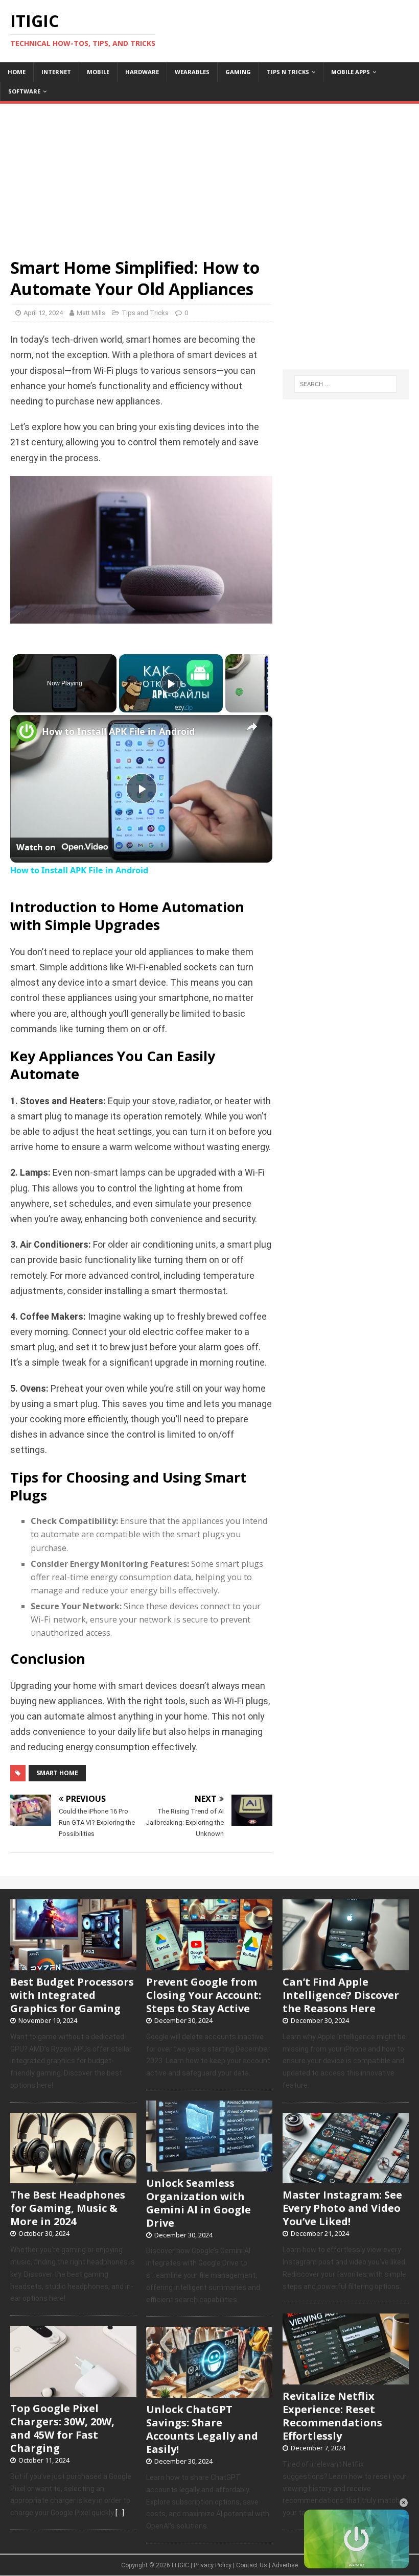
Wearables (192, 72)
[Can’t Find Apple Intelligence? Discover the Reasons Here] (346, 1965)
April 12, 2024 (43, 313)
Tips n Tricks (288, 72)
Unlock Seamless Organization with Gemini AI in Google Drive (199, 2203)
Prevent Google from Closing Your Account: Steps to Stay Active (204, 1995)
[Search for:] (345, 384)
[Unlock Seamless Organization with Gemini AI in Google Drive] (209, 2166)
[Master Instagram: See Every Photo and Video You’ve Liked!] (346, 2178)
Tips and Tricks (145, 313)
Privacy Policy (213, 2565)
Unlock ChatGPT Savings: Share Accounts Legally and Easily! (202, 2429)
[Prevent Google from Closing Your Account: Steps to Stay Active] (209, 1965)
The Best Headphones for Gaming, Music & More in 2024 (68, 2208)
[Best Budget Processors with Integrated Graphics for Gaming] (73, 1965)
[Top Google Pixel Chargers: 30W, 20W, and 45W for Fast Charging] (73, 2391)
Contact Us (252, 2565)
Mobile (98, 72)
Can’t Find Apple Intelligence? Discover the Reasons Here (341, 1995)
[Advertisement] (209, 175)
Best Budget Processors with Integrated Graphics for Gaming (72, 1995)
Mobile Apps (351, 72)
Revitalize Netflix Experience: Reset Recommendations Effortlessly (332, 2416)
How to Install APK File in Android (118, 731)
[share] (252, 727)
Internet (56, 72)
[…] (120, 2513)
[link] (27, 731)
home (17, 72)
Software (24, 91)
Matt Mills (91, 313)
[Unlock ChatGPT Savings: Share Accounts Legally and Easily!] (209, 2392)
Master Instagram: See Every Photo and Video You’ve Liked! (342, 2208)
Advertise (285, 2565)
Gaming (238, 72)
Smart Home (57, 1773)
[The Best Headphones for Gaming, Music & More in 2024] (73, 2178)
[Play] (171, 683)
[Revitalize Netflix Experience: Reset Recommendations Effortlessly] (346, 2379)
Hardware (142, 72)
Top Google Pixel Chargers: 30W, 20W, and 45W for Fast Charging (62, 2428)
